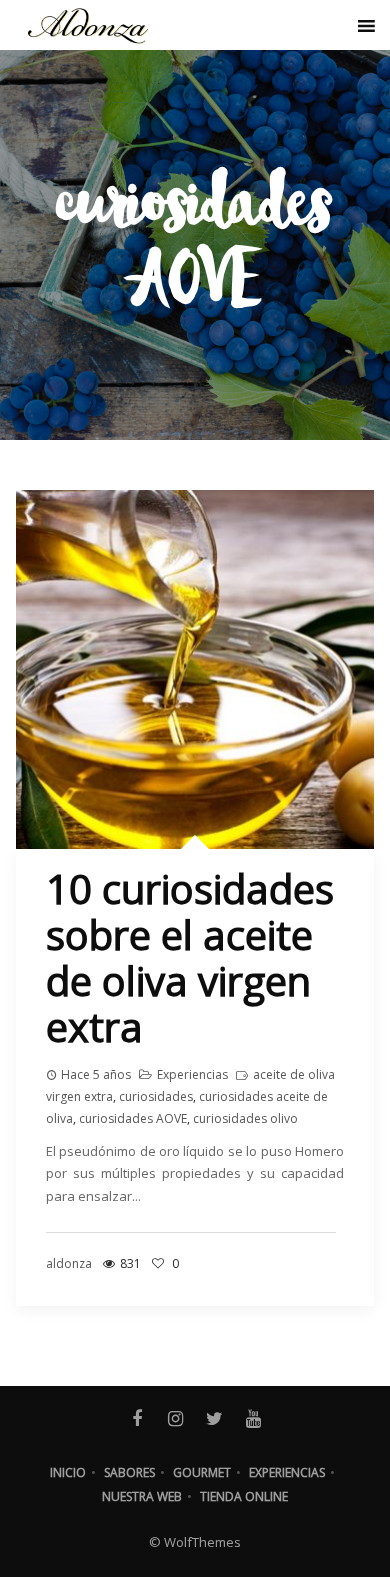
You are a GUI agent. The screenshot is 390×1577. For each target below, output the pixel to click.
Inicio (68, 1472)
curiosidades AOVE (133, 1118)
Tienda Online (244, 1496)
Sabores (129, 1472)
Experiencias (192, 1074)
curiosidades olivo (245, 1118)
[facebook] (136, 1419)
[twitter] (214, 1419)
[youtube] (253, 1419)
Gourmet (202, 1472)
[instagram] (175, 1419)
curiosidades (156, 1096)
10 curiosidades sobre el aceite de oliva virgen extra (190, 957)
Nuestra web (142, 1496)
